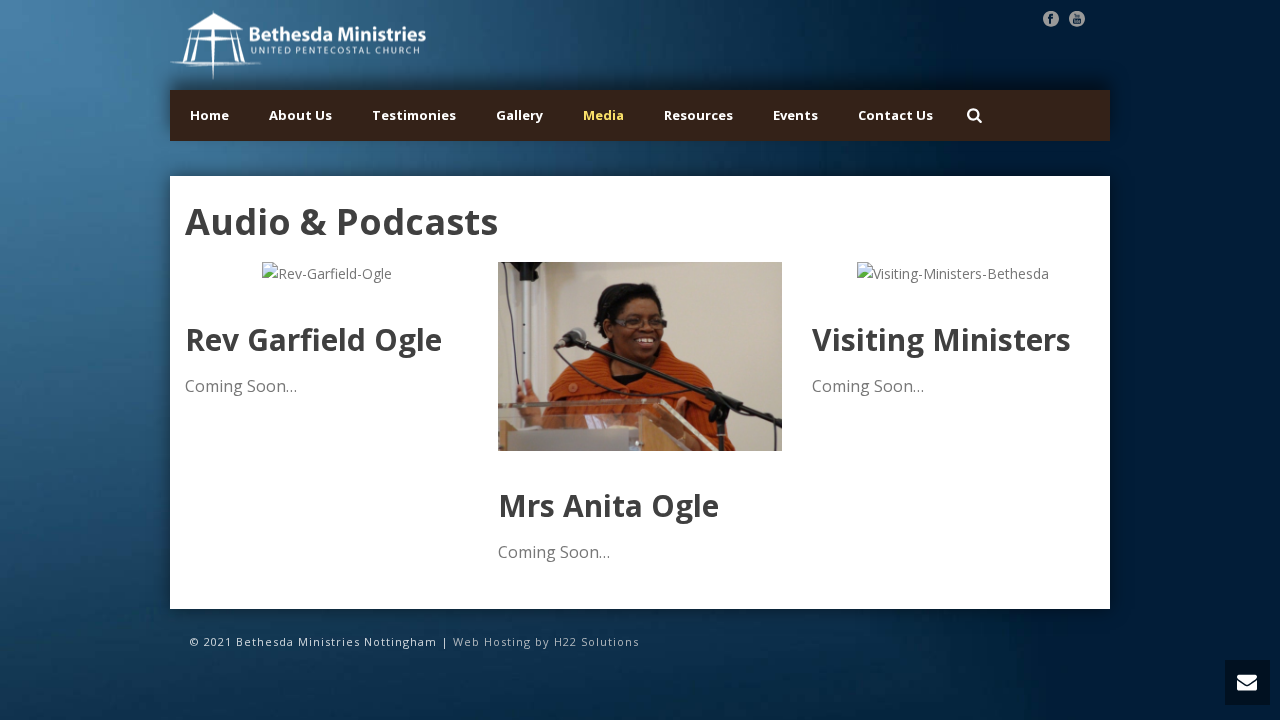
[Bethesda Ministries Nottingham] (298, 45)
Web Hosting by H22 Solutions (546, 641)
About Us (300, 115)
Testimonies (414, 115)
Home (209, 115)
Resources (698, 115)
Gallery (519, 115)
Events (795, 115)
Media (603, 115)
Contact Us (895, 115)
